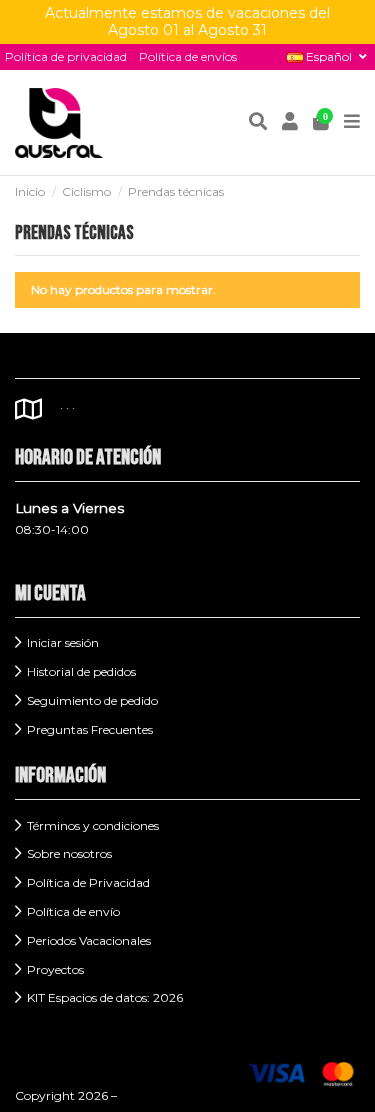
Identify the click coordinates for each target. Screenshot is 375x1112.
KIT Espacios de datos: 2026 (105, 997)
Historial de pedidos (81, 671)
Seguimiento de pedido (92, 700)
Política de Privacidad (88, 882)
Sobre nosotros (69, 853)
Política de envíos (188, 56)
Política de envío (73, 911)
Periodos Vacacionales (89, 940)
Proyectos (55, 969)
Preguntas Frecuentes (90, 729)
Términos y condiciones (93, 825)
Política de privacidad (66, 56)
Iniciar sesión (63, 642)
